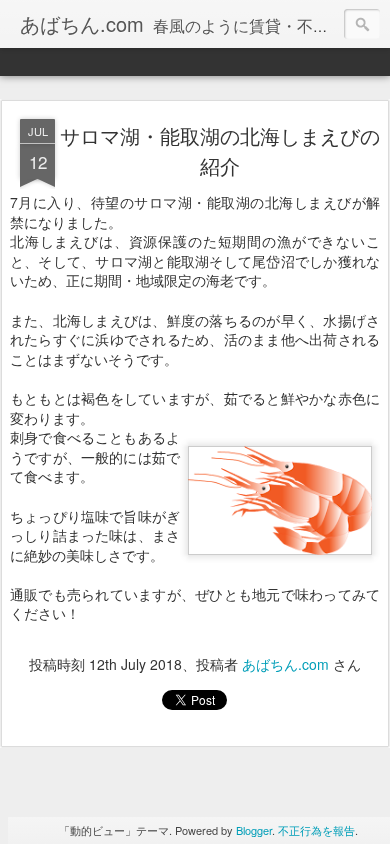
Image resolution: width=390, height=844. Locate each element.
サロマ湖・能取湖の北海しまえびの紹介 (220, 150)
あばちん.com (285, 664)
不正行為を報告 (316, 830)
